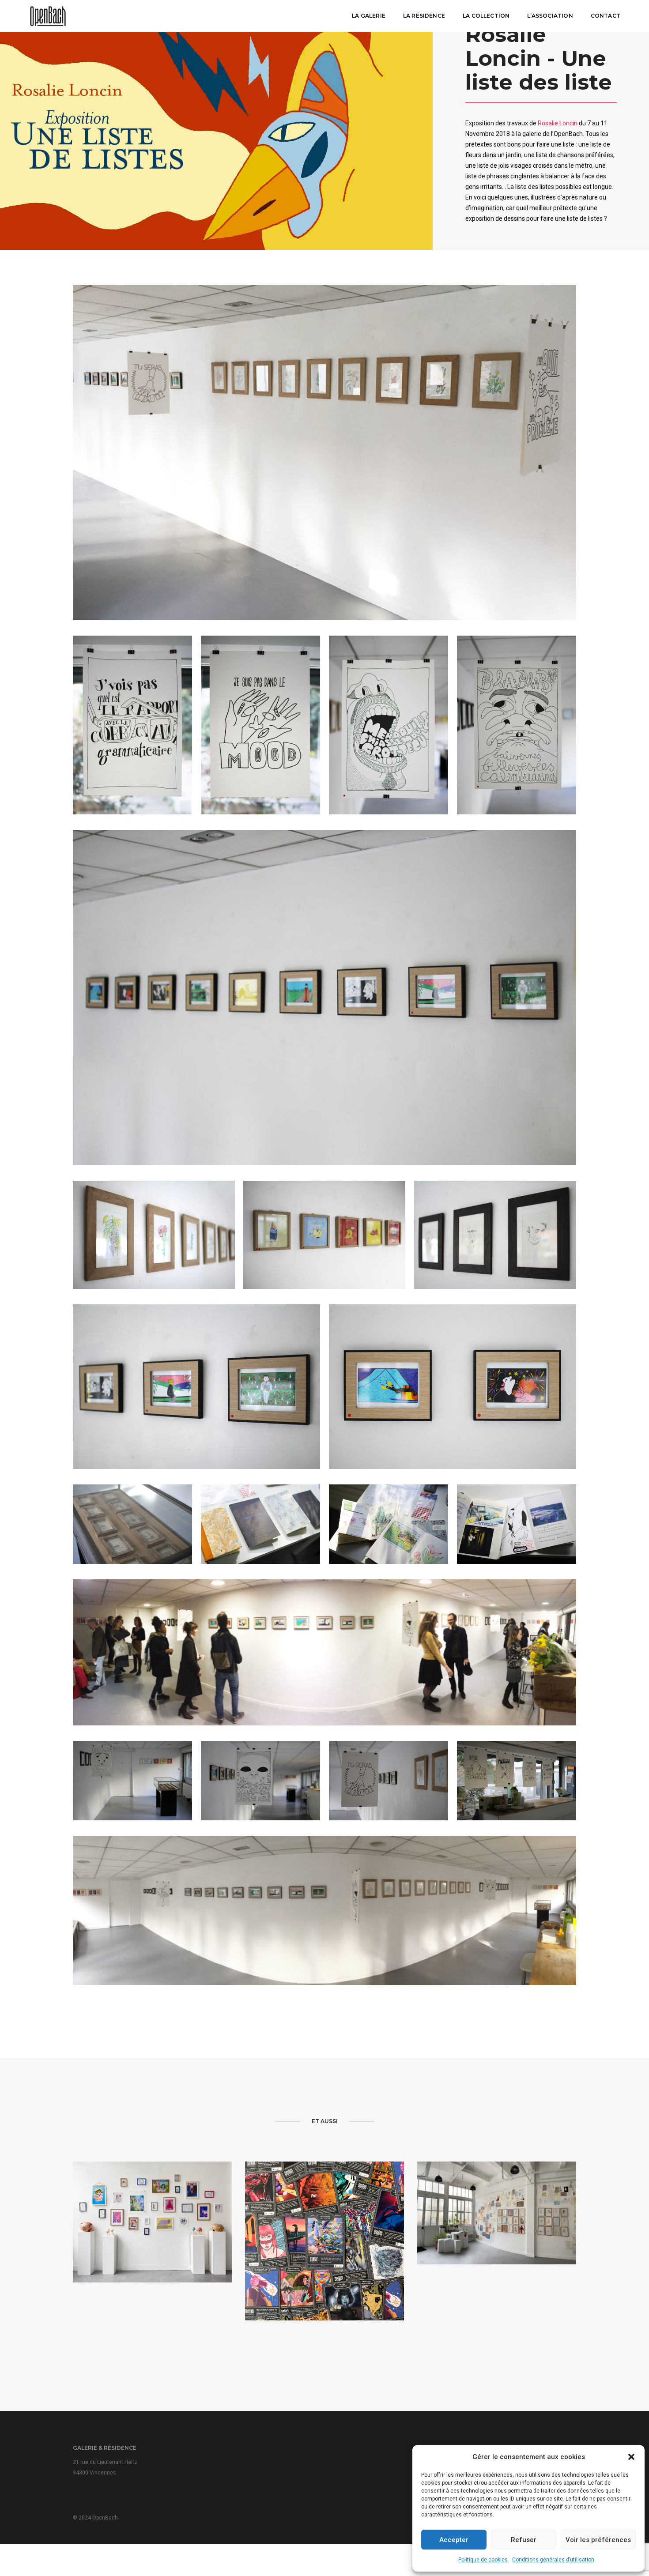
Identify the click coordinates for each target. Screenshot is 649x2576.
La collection (486, 16)
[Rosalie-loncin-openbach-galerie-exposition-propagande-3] (389, 725)
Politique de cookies (483, 2560)
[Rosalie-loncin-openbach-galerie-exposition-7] (132, 1781)
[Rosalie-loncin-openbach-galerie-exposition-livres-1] (260, 1524)
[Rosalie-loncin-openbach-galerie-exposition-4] (154, 1235)
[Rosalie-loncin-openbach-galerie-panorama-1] (324, 1910)
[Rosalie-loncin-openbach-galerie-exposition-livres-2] (389, 1524)
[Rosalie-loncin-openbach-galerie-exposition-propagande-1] (260, 725)
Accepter (454, 2540)
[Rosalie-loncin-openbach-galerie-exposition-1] (324, 453)
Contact (606, 16)
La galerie (369, 16)
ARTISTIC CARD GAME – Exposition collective (324, 2264)
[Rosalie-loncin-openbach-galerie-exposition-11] (132, 1524)
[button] (631, 2457)
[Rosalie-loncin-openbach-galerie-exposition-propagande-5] (517, 725)
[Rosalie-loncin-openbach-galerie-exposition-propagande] (132, 725)
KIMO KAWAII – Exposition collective (152, 2239)
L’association (550, 16)
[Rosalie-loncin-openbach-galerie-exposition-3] (495, 1235)
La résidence (424, 16)
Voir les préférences (598, 2540)
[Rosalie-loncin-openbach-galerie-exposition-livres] (517, 1524)
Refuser (524, 2540)
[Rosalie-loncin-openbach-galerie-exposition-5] (196, 1387)
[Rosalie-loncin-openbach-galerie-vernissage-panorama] (324, 1652)
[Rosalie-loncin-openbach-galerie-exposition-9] (389, 1781)
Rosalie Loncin (558, 123)
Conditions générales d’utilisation (553, 2560)
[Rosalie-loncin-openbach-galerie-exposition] (324, 998)
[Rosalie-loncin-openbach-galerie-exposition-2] (324, 1235)
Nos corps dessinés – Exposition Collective (497, 2227)
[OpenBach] (48, 15)
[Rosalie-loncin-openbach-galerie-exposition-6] (453, 1387)
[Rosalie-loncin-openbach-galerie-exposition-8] (260, 1781)
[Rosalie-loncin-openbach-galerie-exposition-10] (517, 1781)
